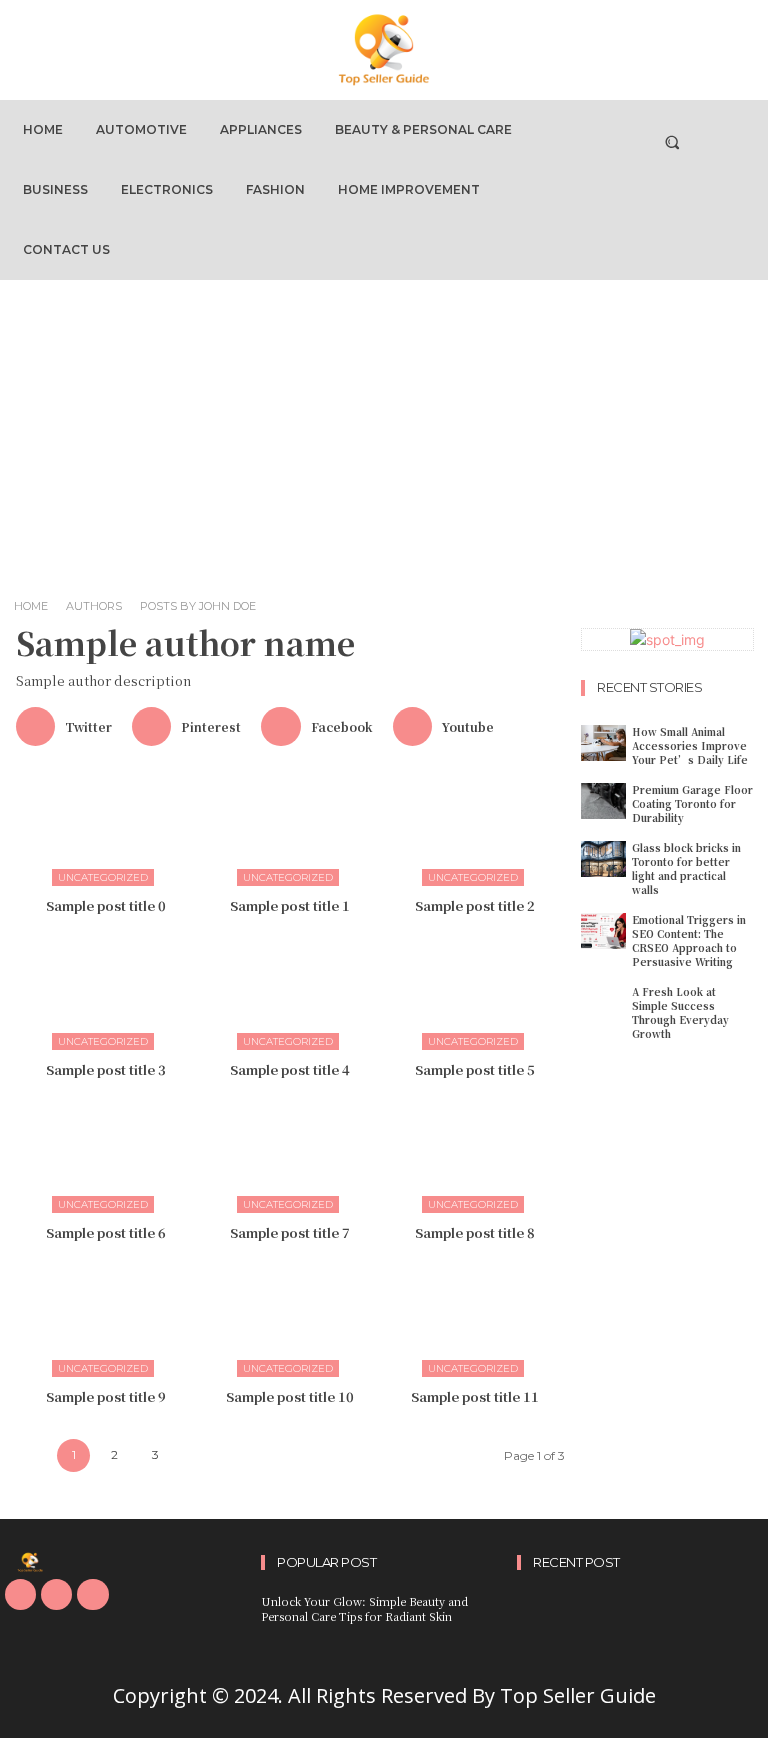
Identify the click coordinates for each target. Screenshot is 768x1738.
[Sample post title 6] (106, 1153)
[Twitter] (92, 1594)
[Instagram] (56, 1594)
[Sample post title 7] (291, 1153)
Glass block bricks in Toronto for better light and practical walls (686, 868)
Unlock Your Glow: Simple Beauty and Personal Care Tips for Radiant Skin (364, 1608)
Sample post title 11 (475, 1396)
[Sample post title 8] (475, 1153)
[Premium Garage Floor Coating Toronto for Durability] (603, 801)
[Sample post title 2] (475, 825)
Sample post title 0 (106, 905)
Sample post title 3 (106, 1069)
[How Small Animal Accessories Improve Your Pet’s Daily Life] (603, 743)
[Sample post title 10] (291, 1316)
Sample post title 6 (106, 1232)
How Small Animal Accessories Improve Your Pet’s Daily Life (690, 745)
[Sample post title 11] (475, 1316)
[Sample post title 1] (291, 825)
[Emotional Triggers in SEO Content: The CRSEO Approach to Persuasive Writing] (603, 931)
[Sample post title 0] (106, 825)
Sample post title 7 (290, 1232)
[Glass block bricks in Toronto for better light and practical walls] (603, 859)
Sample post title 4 (290, 1069)
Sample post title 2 (475, 905)
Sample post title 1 (290, 905)
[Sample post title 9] (106, 1316)
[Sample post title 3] (106, 989)
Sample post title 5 (475, 1069)
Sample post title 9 (106, 1396)
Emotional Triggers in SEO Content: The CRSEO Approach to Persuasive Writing (689, 940)
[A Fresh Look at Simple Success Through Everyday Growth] (603, 1003)
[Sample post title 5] (475, 989)
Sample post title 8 (475, 1232)
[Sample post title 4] (291, 989)
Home (31, 606)
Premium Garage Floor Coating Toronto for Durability (692, 803)
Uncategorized (103, 877)
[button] (671, 141)
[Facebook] (20, 1594)
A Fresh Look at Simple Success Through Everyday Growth (680, 1012)
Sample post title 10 (290, 1396)
